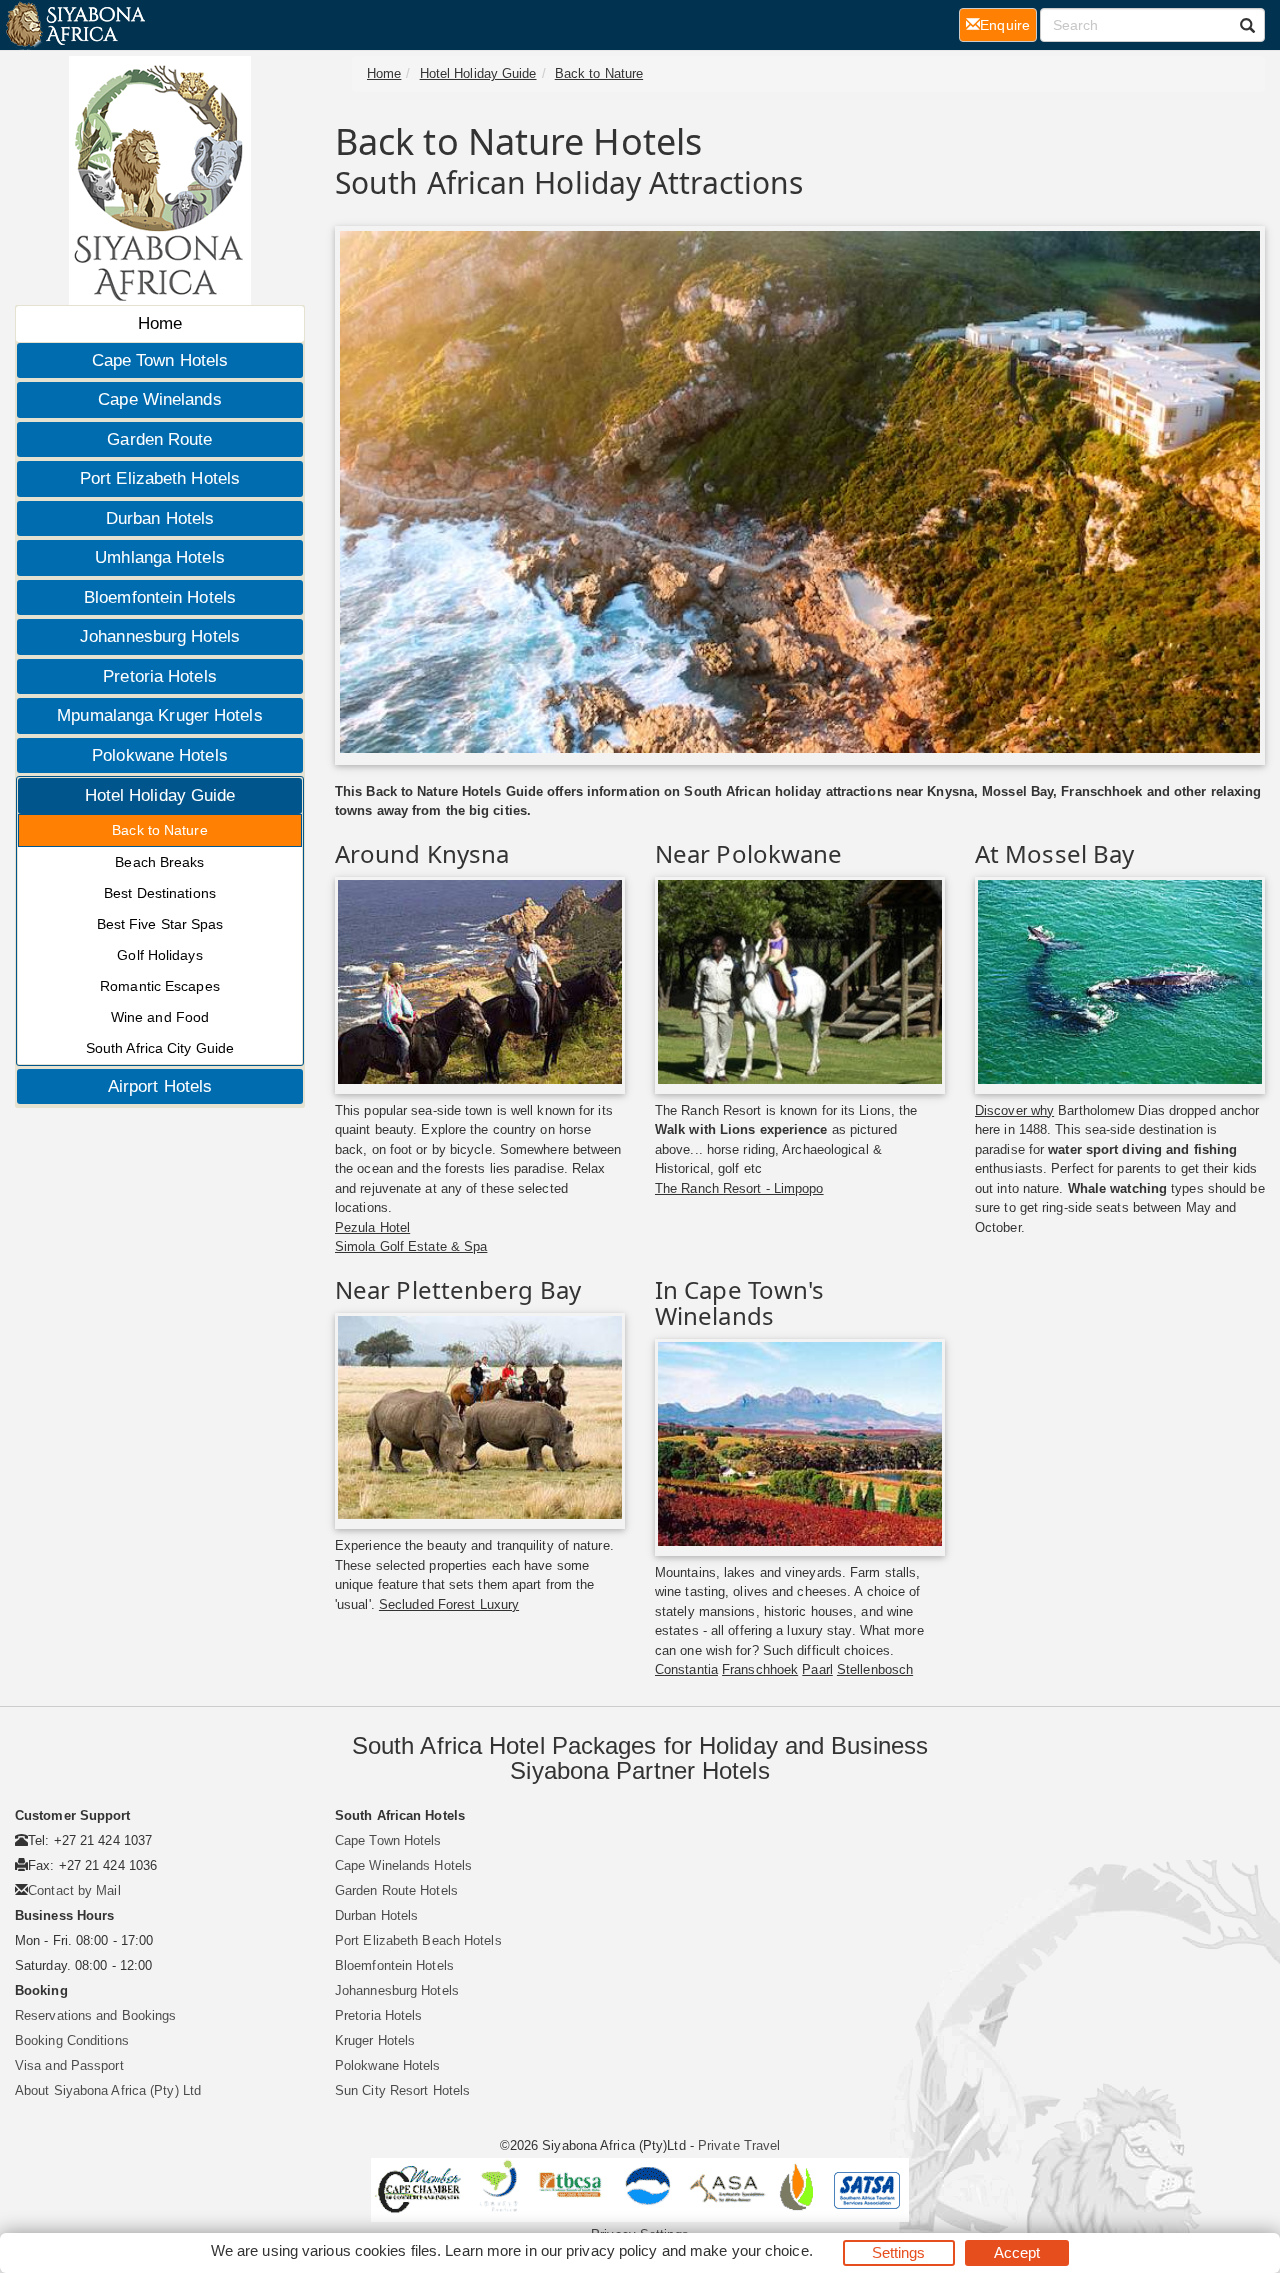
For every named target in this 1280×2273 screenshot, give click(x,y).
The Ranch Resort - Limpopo (739, 1188)
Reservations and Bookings (96, 2015)
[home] (74, 25)
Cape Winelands (159, 399)
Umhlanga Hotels (160, 557)
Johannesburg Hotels (160, 636)
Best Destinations (160, 893)
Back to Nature (159, 830)
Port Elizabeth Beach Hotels (418, 1940)
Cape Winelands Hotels (403, 1865)
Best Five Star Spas (160, 924)
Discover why (1014, 1110)
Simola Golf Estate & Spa (411, 1246)
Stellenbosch (875, 1669)
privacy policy (611, 2250)
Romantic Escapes (160, 986)
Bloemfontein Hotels (160, 597)
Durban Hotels (160, 518)
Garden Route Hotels (396, 1890)
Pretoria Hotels (160, 676)
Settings (899, 2252)
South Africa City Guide (160, 1048)
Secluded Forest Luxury (449, 1604)
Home (160, 323)
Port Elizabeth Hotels (160, 478)
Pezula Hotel (372, 1227)
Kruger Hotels (375, 2040)
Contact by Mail (74, 1890)
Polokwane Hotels (160, 755)
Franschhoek (760, 1669)
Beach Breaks (159, 862)
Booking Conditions (72, 2040)
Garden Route (159, 439)
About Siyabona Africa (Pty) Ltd (108, 2090)
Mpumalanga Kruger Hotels (159, 715)
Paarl (817, 1669)
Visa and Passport (69, 2065)
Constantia (686, 1669)
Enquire (1008, 24)
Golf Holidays (159, 955)
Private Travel (739, 2145)
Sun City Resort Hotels (402, 2090)
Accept (1017, 2252)
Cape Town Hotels (160, 360)
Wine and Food (160, 1017)
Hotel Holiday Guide (160, 795)
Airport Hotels (160, 1086)
